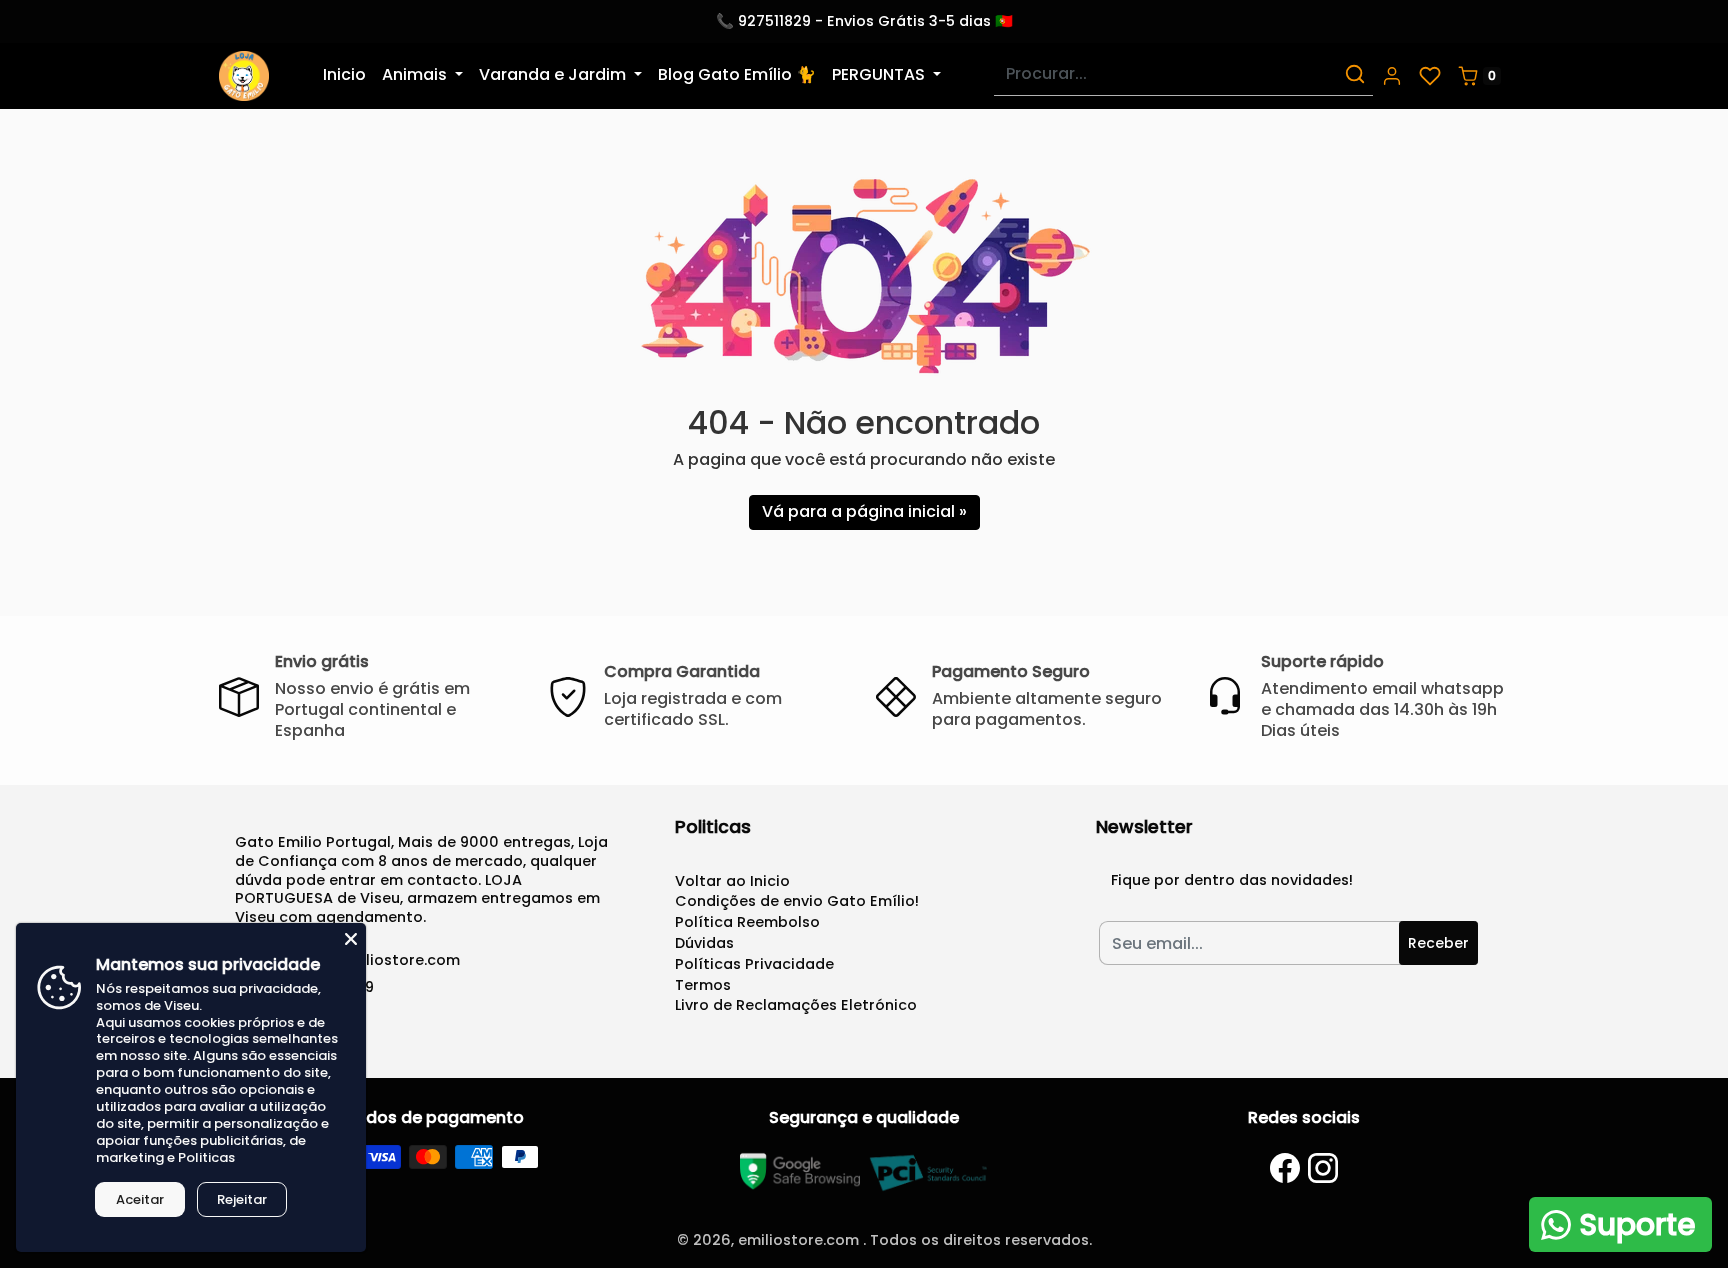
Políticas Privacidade (754, 964)
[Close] (351, 938)
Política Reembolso (747, 922)
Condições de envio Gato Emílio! (797, 901)
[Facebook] (1285, 1168)
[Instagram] (1323, 1168)
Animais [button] (416, 74)
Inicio (344, 74)
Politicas (206, 1157)
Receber (1438, 943)
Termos (703, 985)
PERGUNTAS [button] (880, 74)
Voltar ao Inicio (732, 881)
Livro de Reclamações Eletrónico (796, 1005)
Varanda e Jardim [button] (554, 74)
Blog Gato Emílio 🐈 (737, 74)
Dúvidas (704, 943)
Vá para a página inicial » (864, 511)
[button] (1392, 76)
